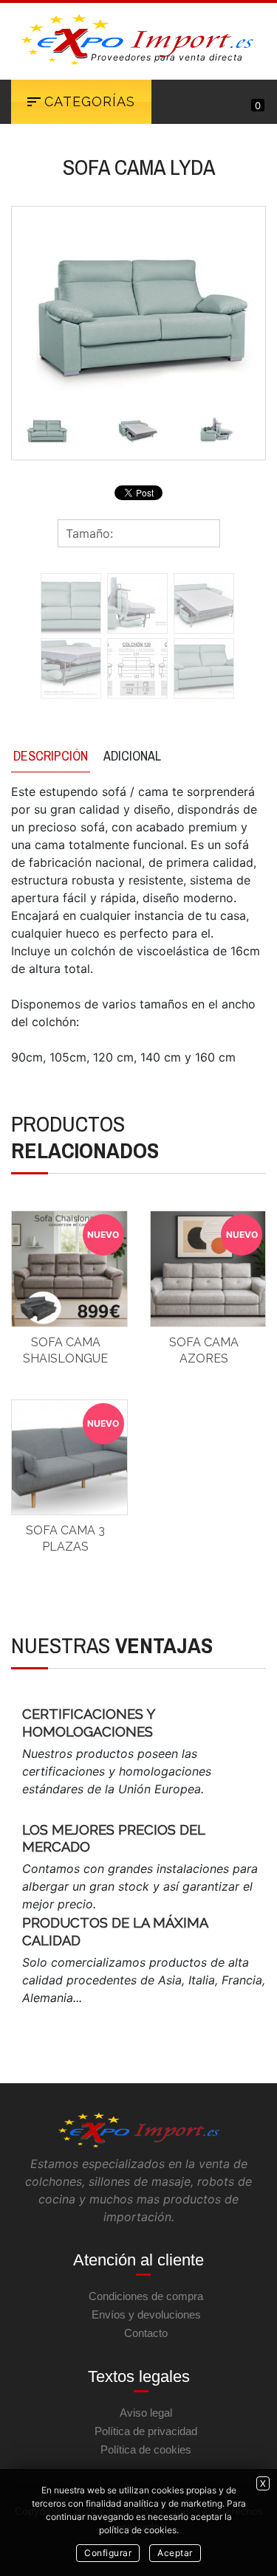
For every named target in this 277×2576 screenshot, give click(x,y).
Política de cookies (146, 2449)
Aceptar (175, 2553)
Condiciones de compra (146, 2296)
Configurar (108, 2553)
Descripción (51, 756)
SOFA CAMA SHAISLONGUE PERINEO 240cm (65, 1359)
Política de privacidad (146, 2431)
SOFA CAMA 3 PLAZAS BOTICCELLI (65, 1547)
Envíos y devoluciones (146, 2314)
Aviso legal (146, 2413)
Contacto (146, 2333)
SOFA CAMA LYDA (139, 167)
